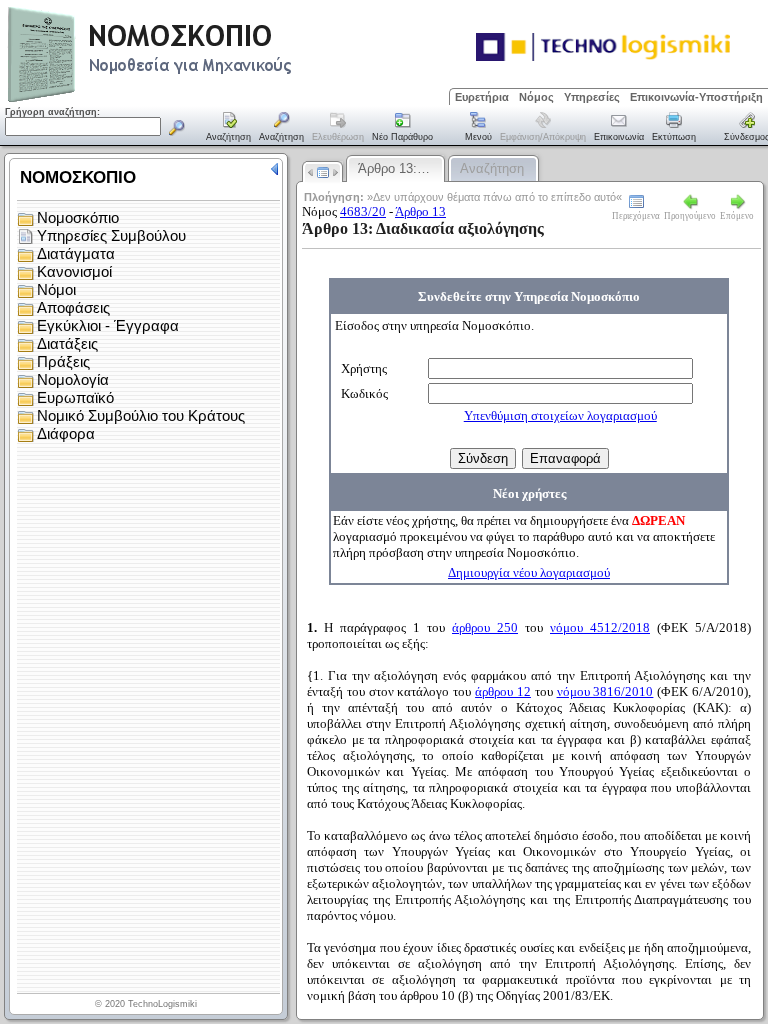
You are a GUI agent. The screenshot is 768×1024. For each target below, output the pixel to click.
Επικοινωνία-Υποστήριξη (696, 97)
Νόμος (536, 97)
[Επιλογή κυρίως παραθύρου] (229, 128)
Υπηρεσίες (592, 97)
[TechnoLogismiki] (228, 99)
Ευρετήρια (482, 97)
